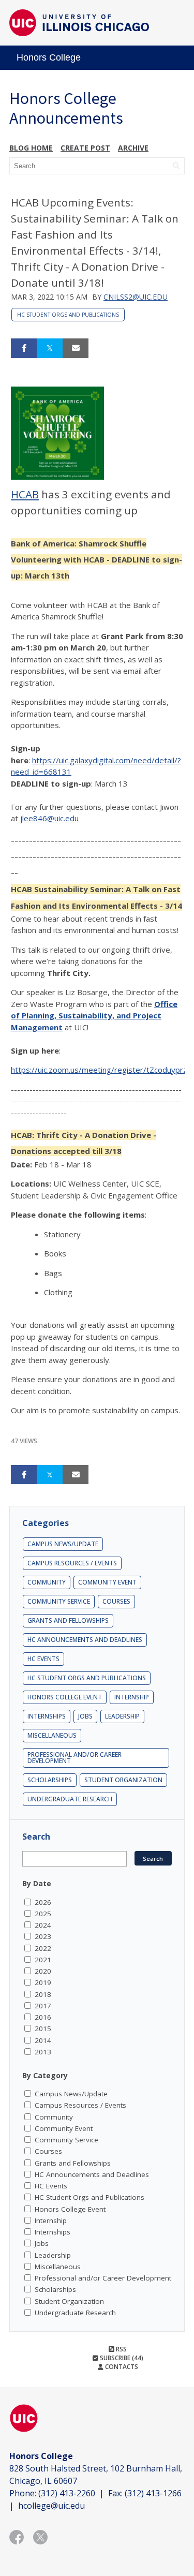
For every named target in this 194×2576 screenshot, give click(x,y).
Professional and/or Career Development (74, 1758)
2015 (43, 2029)
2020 (43, 1971)
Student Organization (123, 1780)
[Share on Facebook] (24, 348)
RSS (121, 2349)
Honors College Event (65, 1697)
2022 (43, 1948)
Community (47, 1582)
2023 (43, 1936)
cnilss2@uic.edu (136, 297)
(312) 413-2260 (67, 2493)
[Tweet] (50, 348)
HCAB (25, 494)
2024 (43, 1925)
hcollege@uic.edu (51, 2506)
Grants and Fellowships (68, 1620)
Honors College (49, 57)
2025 (43, 1914)
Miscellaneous (52, 1735)
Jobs (85, 1716)
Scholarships (50, 1780)
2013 (43, 2052)
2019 (43, 1982)
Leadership (122, 1716)
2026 (43, 1902)
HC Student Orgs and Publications (68, 315)
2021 (43, 1960)
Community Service (59, 1601)
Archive (133, 148)
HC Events (43, 1659)
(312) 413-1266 (153, 2493)
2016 (43, 2017)
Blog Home (31, 148)
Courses (116, 1601)
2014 (43, 2040)
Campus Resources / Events (72, 1563)
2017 (43, 2006)
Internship (132, 1697)
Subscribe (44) (121, 2358)
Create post (85, 148)
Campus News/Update (63, 1544)
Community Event (107, 1582)
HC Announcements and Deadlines (85, 1640)
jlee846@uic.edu (49, 818)
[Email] (76, 348)
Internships (47, 1716)
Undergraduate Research (70, 1799)
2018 (43, 1994)
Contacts (121, 2367)
